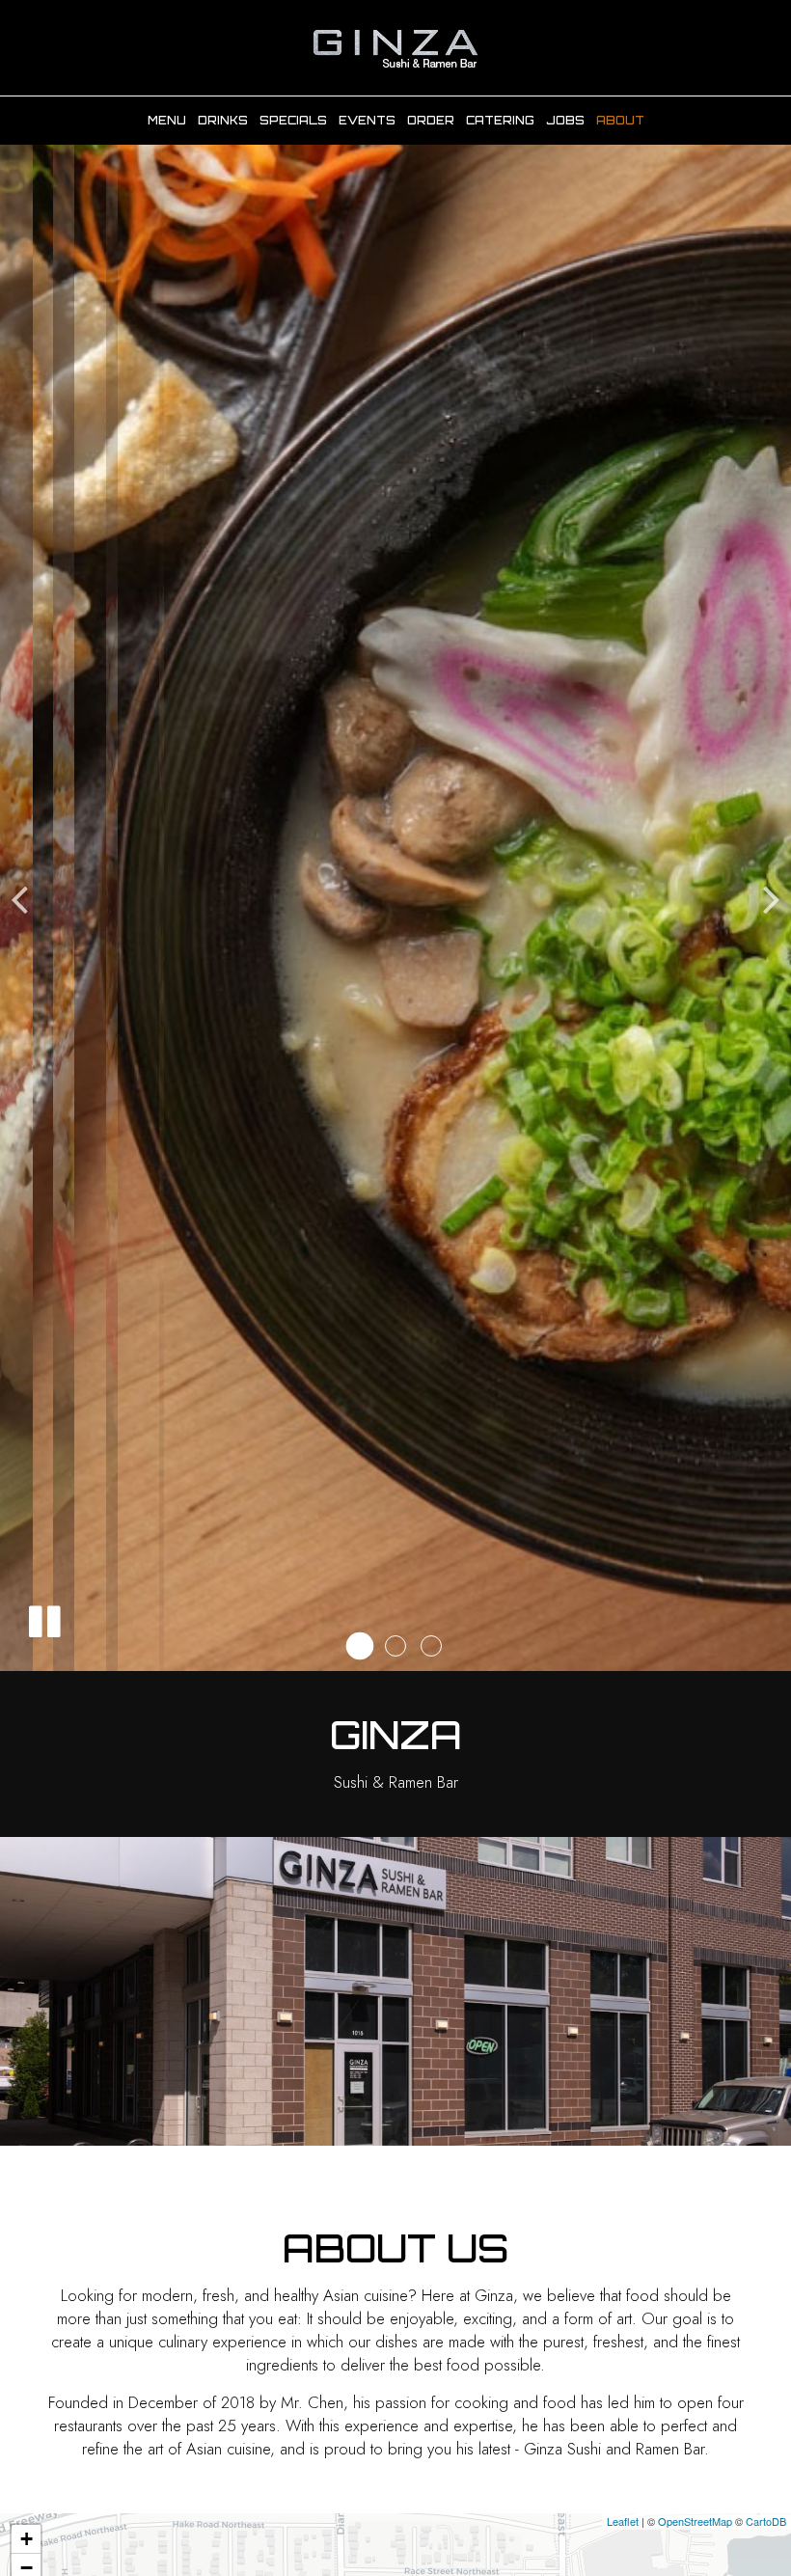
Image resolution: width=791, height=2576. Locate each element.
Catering (500, 121)
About (620, 121)
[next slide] (772, 898)
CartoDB (766, 2521)
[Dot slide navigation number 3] (431, 1646)
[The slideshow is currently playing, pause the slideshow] (43, 1618)
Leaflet (623, 2521)
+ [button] (27, 2539)
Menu (167, 121)
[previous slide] (19, 898)
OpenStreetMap (695, 2521)
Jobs (565, 121)
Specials (293, 121)
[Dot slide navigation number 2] (395, 1646)
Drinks (223, 121)
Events (367, 121)
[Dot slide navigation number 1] (360, 1646)
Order (431, 121)
